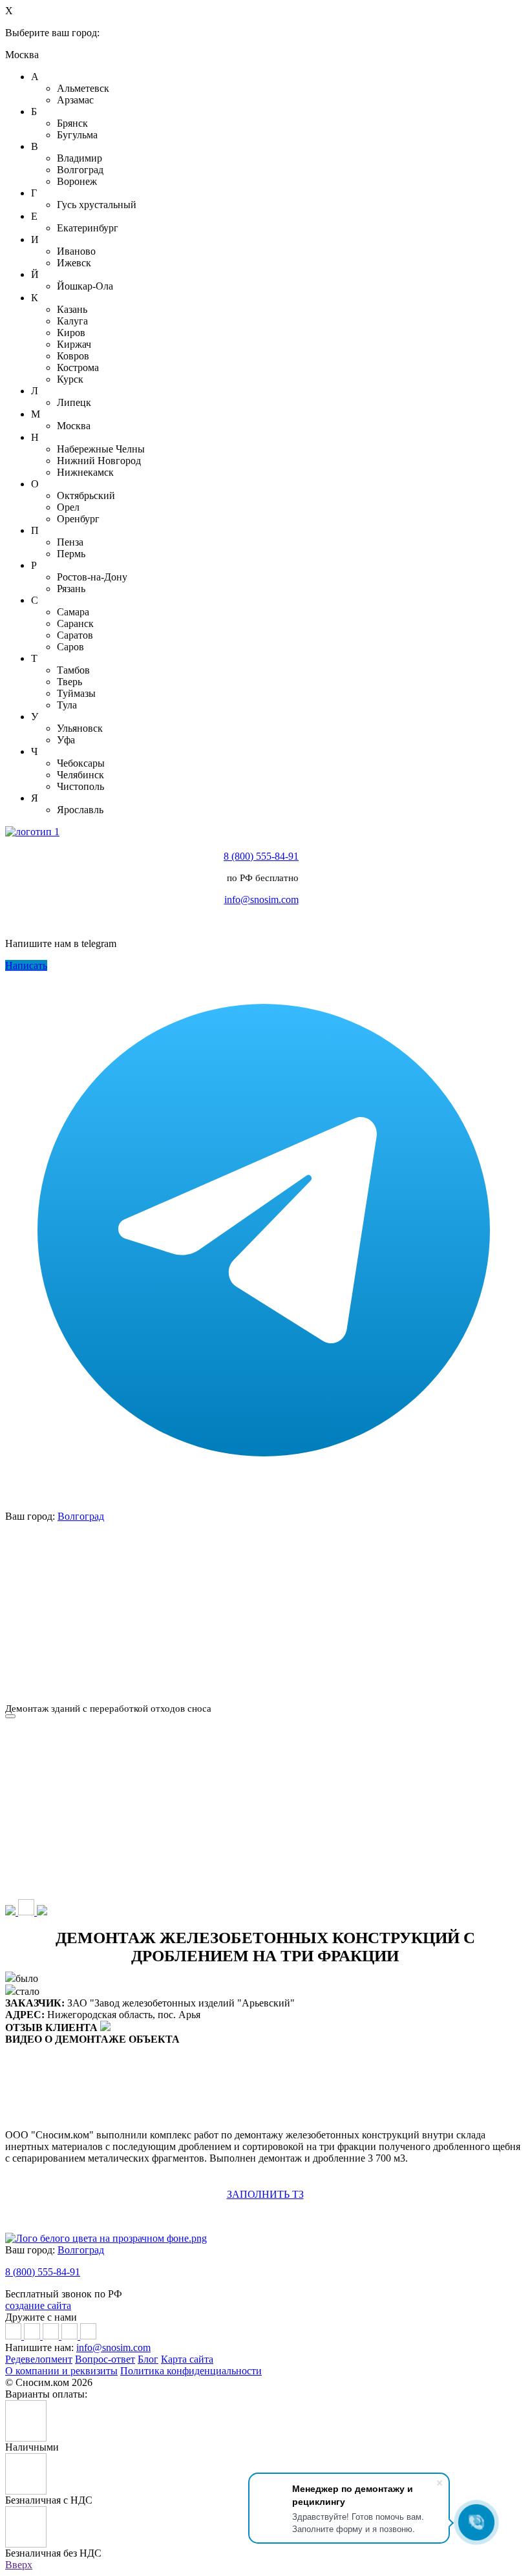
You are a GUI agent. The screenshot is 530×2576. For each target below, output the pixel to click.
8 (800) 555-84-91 (261, 856)
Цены (92, 1590)
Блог (148, 2359)
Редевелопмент (39, 2359)
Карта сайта (187, 2359)
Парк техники (265, 1545)
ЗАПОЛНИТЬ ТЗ (265, 2194)
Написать (26, 965)
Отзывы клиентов (92, 1635)
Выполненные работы (265, 1590)
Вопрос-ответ (105, 2359)
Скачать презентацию (438, 1635)
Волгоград (81, 1516)
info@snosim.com (261, 899)
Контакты (438, 1590)
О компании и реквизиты (61, 2371)
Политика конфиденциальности (191, 2371)
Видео (265, 1635)
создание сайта (38, 2305)
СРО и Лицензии (91, 1681)
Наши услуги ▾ (438, 1545)
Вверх (19, 2565)
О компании (91, 1545)
